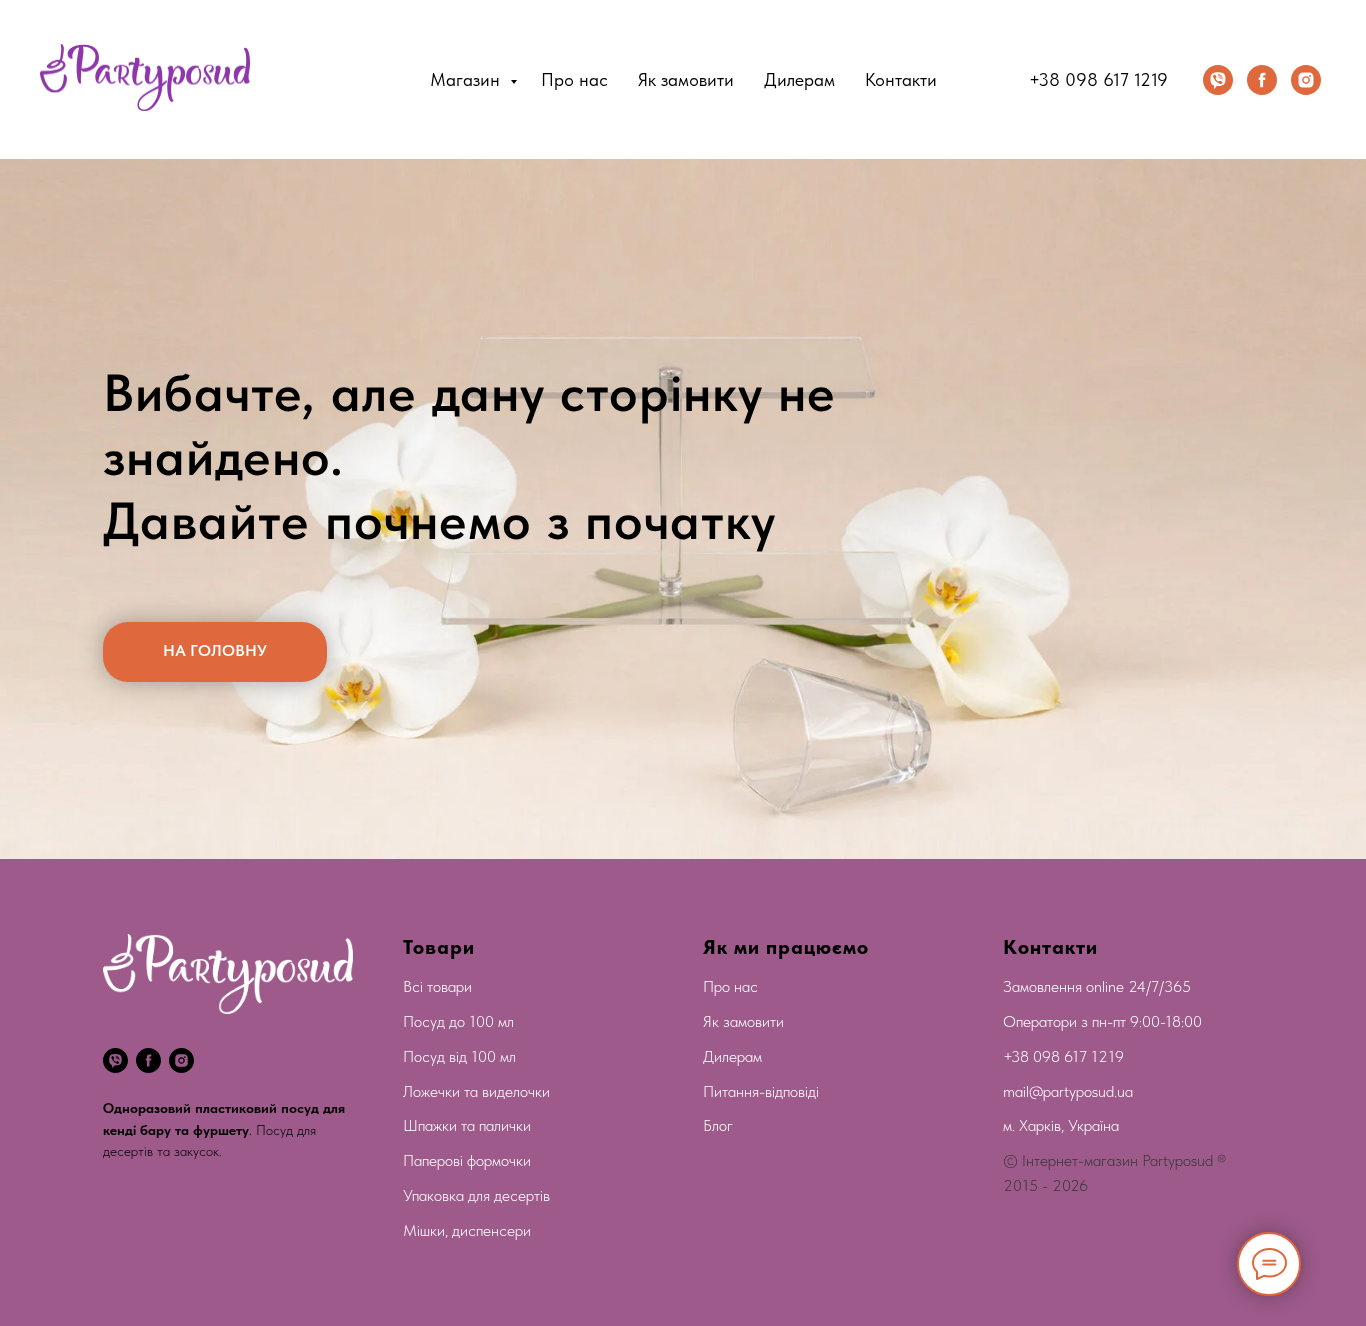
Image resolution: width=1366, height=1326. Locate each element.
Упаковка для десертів (476, 1195)
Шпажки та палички (467, 1125)
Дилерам (799, 79)
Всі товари (437, 986)
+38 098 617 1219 (1098, 79)
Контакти (901, 79)
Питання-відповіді (761, 1091)
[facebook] (1262, 80)
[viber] (1218, 80)
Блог (718, 1125)
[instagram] (1306, 80)
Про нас (574, 79)
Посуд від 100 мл (459, 1056)
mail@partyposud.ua (1068, 1091)
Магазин (467, 79)
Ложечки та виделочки (476, 1091)
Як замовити (686, 79)
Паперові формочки (467, 1160)
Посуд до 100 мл (458, 1021)
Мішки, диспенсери (467, 1230)
